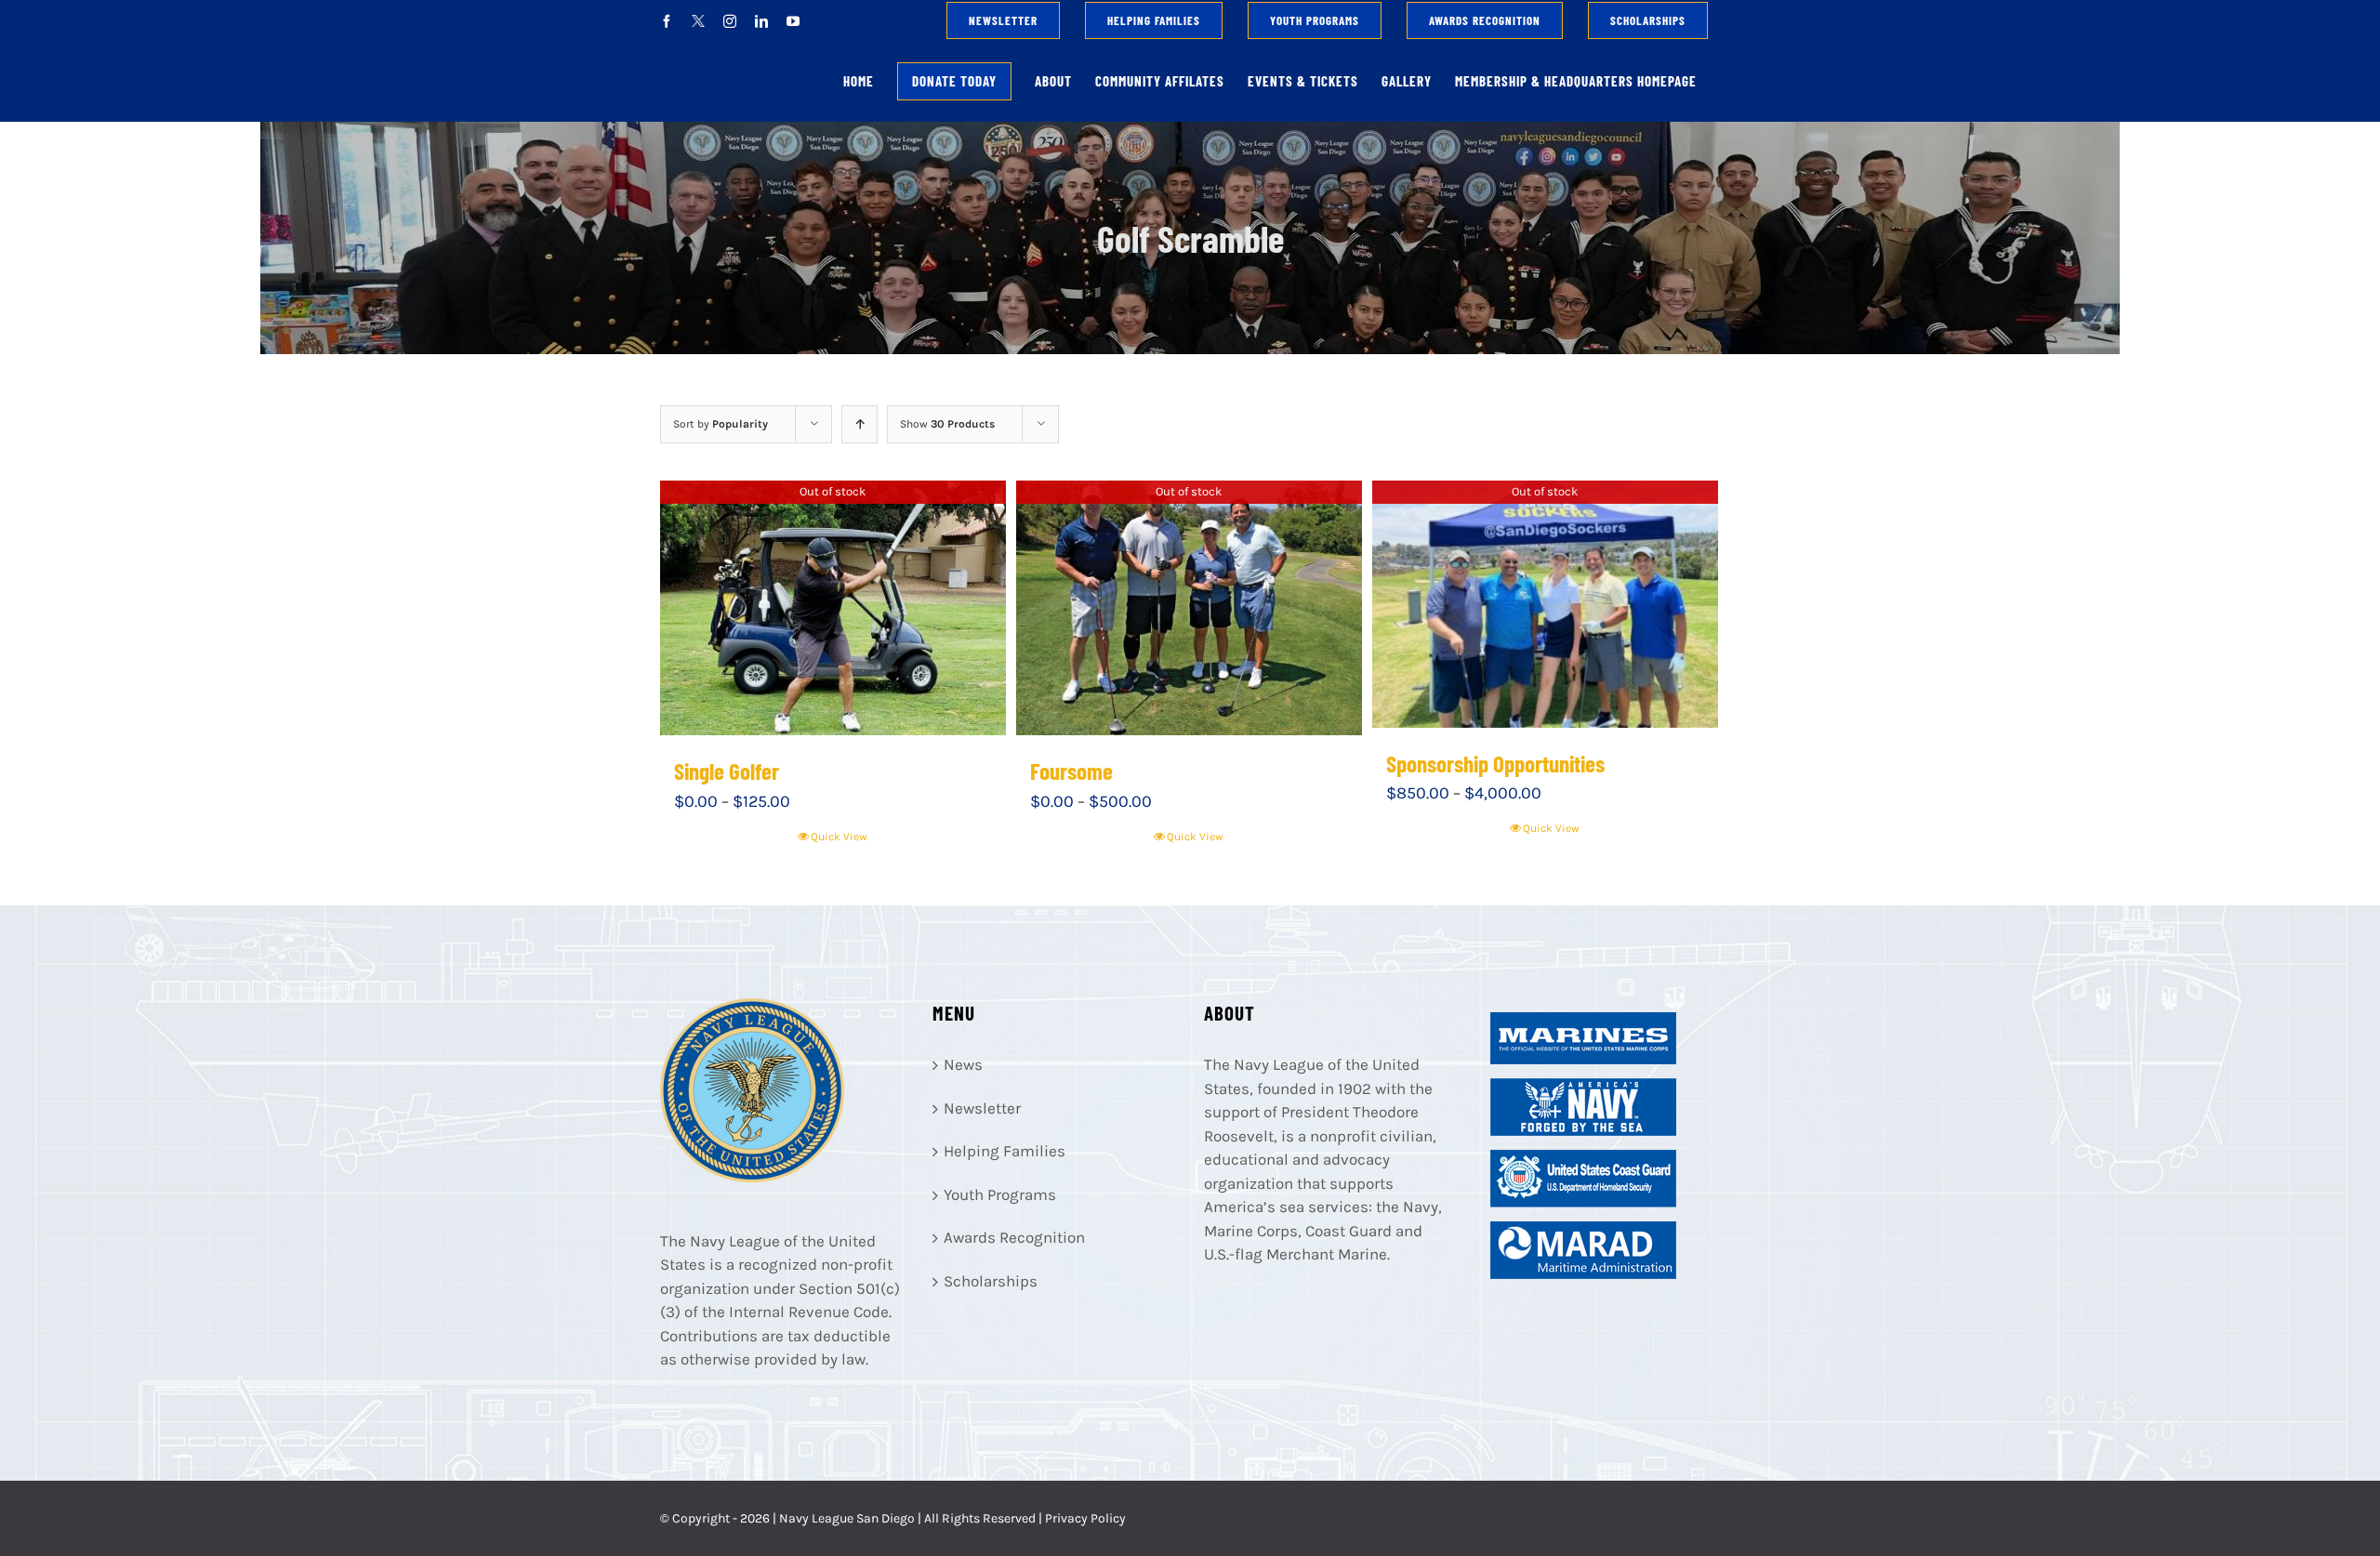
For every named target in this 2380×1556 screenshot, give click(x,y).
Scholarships (991, 1281)
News (963, 1064)
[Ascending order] (859, 424)
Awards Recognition (1014, 1237)
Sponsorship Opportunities (1495, 763)
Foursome (1071, 771)
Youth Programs (1000, 1194)
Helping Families (1005, 1151)
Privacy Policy (1085, 1518)
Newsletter (982, 1108)
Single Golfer (727, 771)
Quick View (839, 837)
